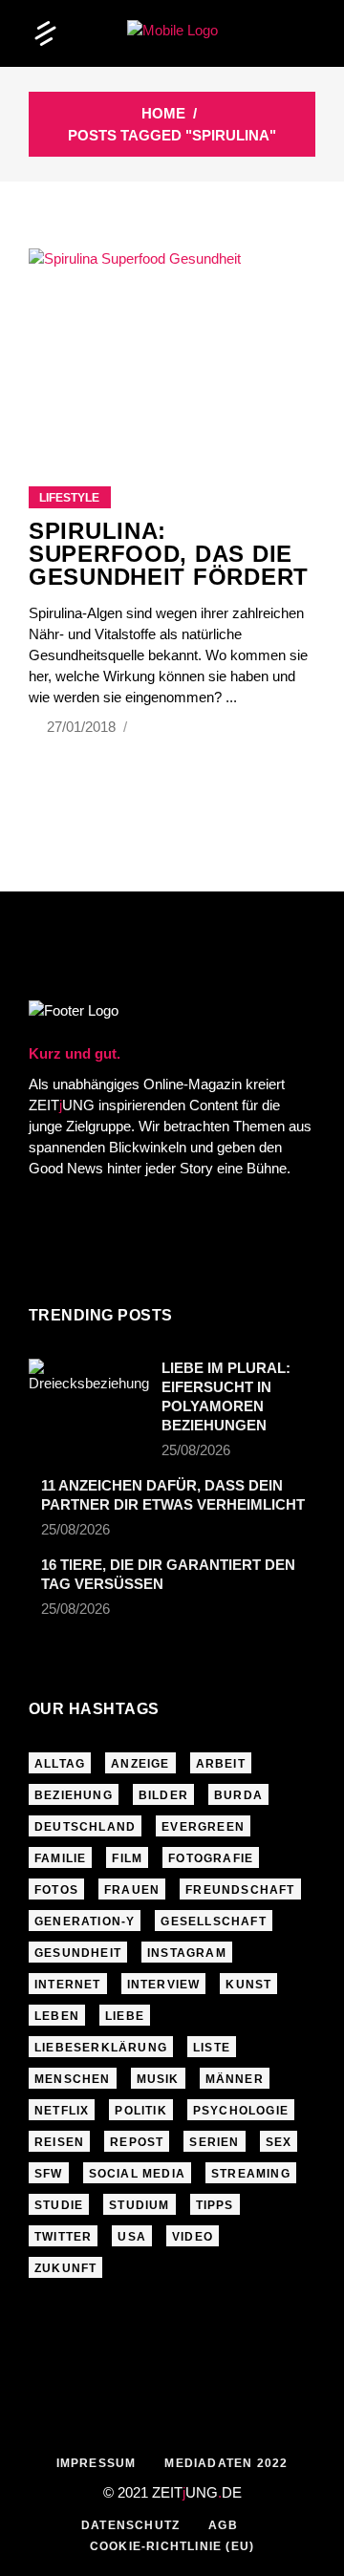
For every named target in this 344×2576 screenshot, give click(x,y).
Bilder (163, 1795)
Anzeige (140, 1764)
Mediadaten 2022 (226, 2463)
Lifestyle (69, 498)
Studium (139, 2205)
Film (127, 1858)
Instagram (187, 1953)
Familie (60, 1858)
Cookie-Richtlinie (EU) (172, 2546)
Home (163, 113)
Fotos (56, 1890)
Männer (235, 2079)
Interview (164, 1985)
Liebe (125, 2016)
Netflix (62, 2111)
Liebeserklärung (101, 2048)
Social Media (137, 2174)
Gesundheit (78, 1953)
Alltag (60, 1764)
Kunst (248, 1985)
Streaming (251, 2174)
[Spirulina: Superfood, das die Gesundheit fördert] (172, 343)
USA (132, 2237)
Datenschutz (130, 2525)
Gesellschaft (213, 1921)
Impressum (97, 2463)
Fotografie (211, 1858)
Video (193, 2237)
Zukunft (65, 2268)
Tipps (215, 2205)
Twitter (63, 2237)
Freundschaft (240, 1890)
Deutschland (85, 1827)
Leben (57, 2016)
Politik (140, 2111)
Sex (279, 2142)
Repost (137, 2142)
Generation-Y (85, 1921)
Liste (212, 2048)
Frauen (132, 1890)
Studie (59, 2205)
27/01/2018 (83, 727)
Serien (214, 2142)
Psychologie (241, 2111)
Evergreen (203, 1827)
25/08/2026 (196, 1450)
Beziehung (74, 1795)
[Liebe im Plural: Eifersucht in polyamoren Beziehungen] (89, 1399)
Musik (158, 2079)
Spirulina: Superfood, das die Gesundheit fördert (169, 554)
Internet (68, 1985)
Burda (238, 1795)
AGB (223, 2525)
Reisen (59, 2142)
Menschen (73, 2079)
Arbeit (221, 1764)
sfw (49, 2174)
